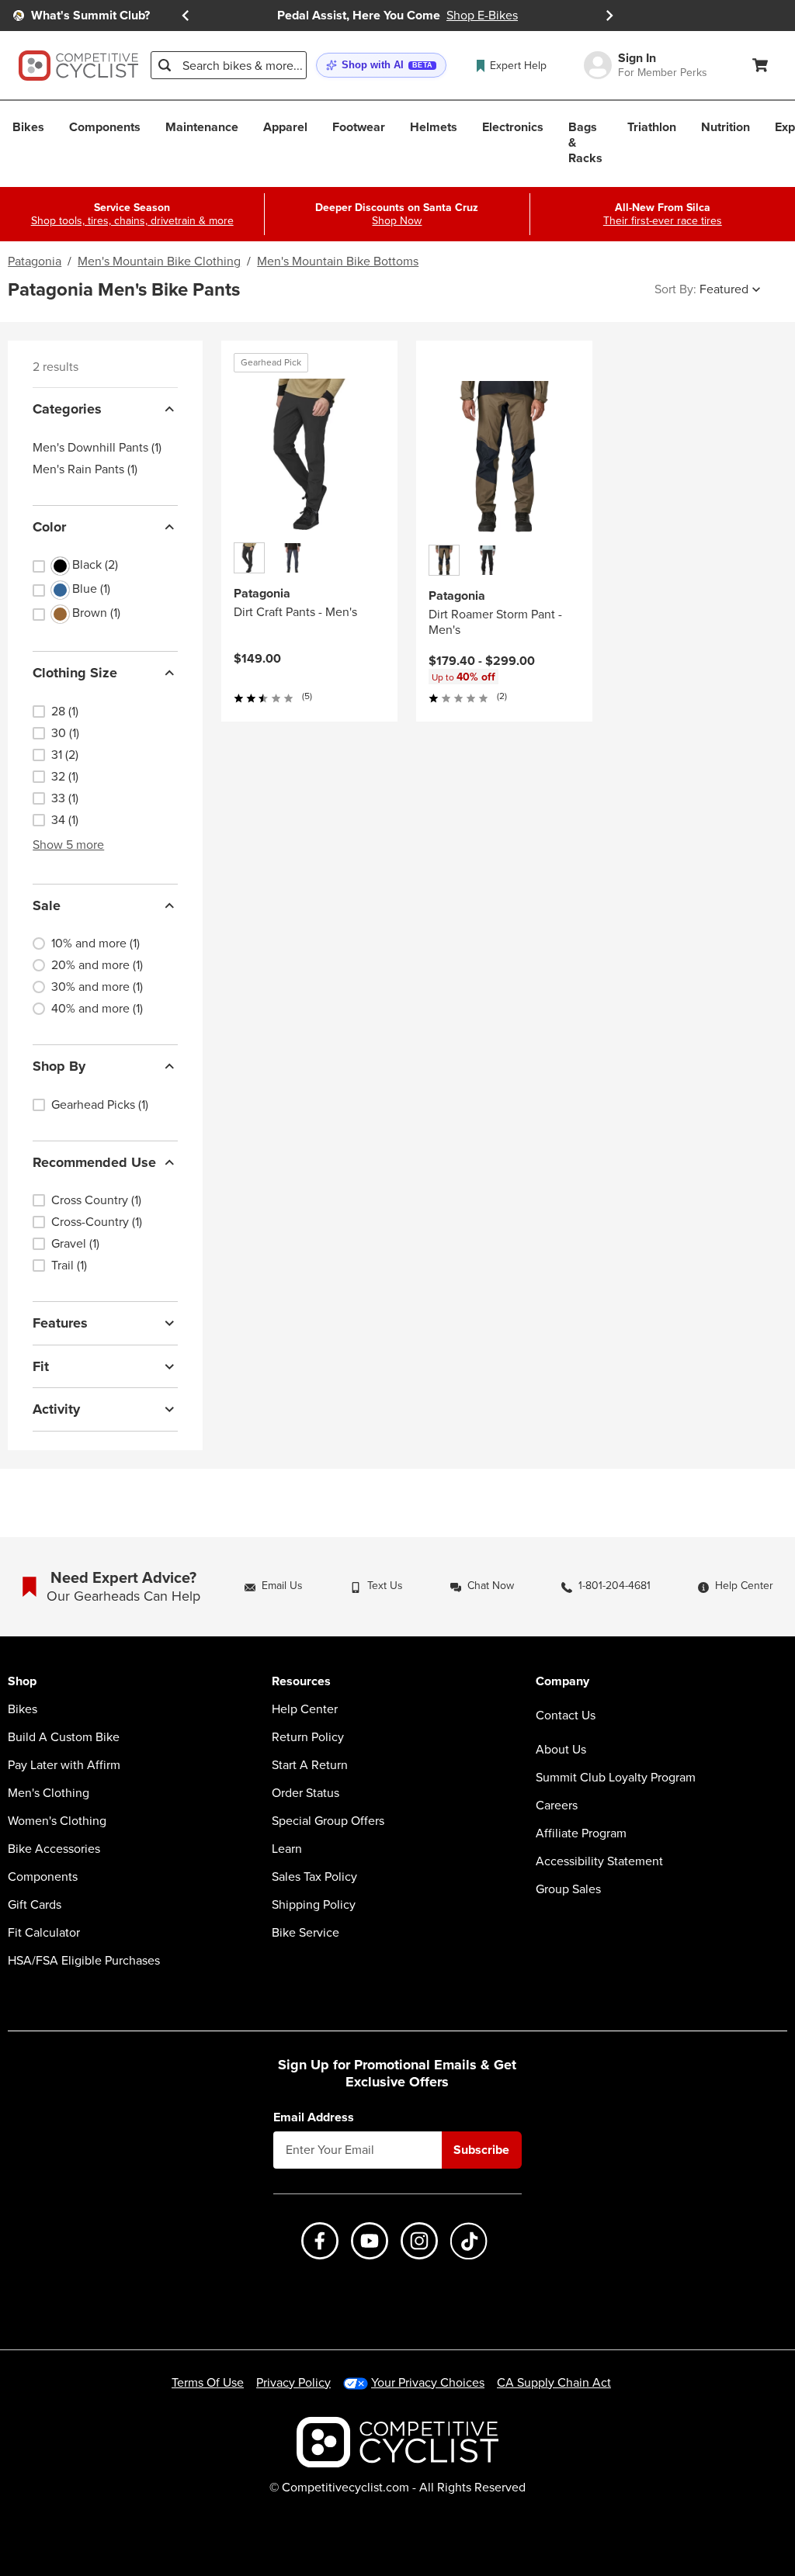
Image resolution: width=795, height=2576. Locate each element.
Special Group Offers (328, 1821)
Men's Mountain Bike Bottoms (338, 261)
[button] (381, 66)
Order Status (306, 1793)
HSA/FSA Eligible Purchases (84, 1961)
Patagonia (35, 261)
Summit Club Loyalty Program (616, 1778)
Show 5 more (68, 845)
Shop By (59, 1066)
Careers (557, 1806)
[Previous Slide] (186, 16)
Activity (56, 1409)
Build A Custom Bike (64, 1737)
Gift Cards (35, 1905)
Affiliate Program (581, 1833)
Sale (47, 905)
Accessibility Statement (599, 1861)
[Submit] (165, 65)
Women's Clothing (57, 1821)
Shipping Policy (314, 1905)
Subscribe (481, 2150)
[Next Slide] (609, 16)
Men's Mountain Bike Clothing (159, 261)
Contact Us (566, 1715)
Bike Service (306, 1933)
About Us (561, 1750)
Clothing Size (75, 673)
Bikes (23, 1709)
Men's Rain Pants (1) (85, 469)
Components (43, 1877)
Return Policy (308, 1737)
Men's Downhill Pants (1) (97, 448)
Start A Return (310, 1765)
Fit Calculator (44, 1933)
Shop (22, 1682)
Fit (41, 1366)
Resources (301, 1682)
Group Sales (568, 1889)
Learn (287, 1849)
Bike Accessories (54, 1849)
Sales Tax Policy (314, 1877)
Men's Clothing (49, 1793)
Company (562, 1682)
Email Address (314, 2117)
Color (49, 527)
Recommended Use (94, 1162)
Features (60, 1323)
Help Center (305, 1709)
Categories (67, 409)
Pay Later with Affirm (64, 1765)
